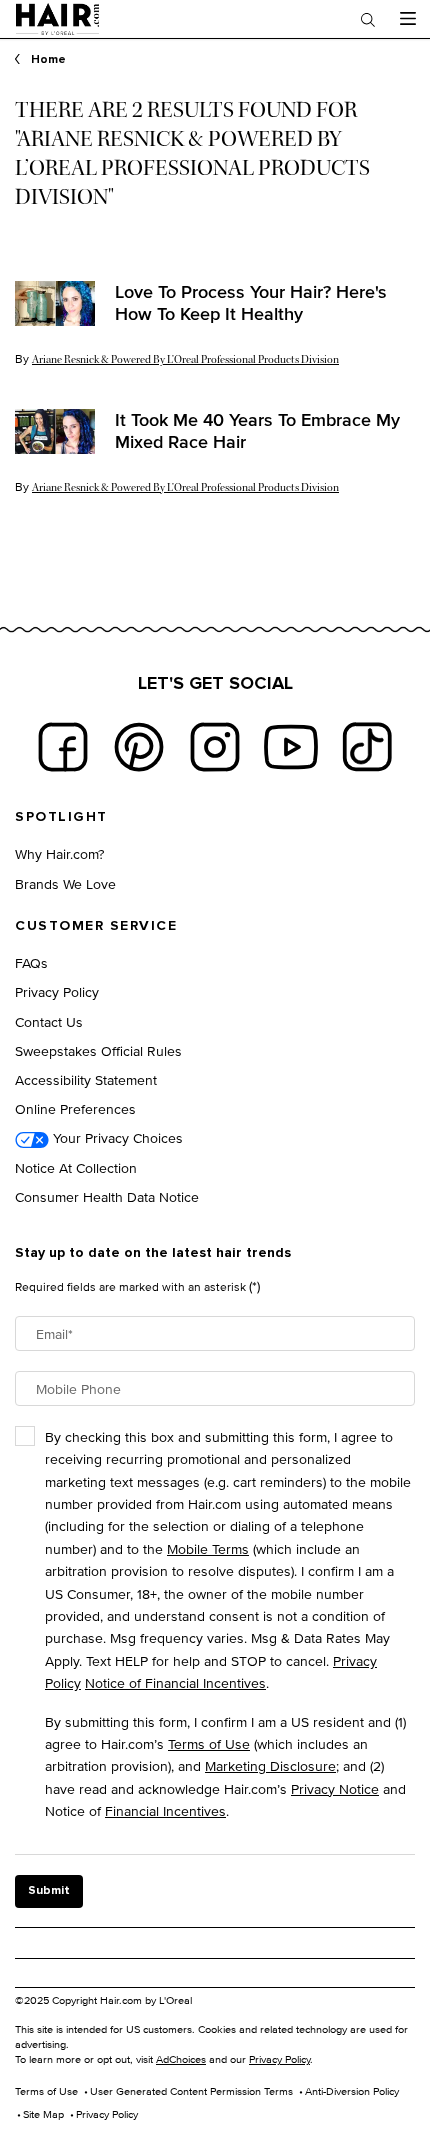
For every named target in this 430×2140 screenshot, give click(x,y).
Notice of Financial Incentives (175, 1682)
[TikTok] (367, 747)
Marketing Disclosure (270, 1765)
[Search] (368, 19)
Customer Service (96, 926)
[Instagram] (215, 747)
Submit (49, 1891)
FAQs (31, 962)
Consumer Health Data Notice (107, 1196)
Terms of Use (209, 1743)
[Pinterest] (139, 747)
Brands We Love (65, 883)
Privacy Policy (57, 991)
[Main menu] (407, 19)
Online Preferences (75, 1108)
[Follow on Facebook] (63, 747)
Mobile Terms (208, 1548)
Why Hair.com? (59, 853)
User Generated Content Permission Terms (191, 2091)
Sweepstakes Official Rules (98, 1050)
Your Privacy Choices (116, 1137)
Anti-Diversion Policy (352, 2091)
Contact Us (49, 1021)
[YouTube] (291, 747)
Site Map (43, 2114)
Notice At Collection (76, 1167)
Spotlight (61, 817)
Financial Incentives (165, 1810)
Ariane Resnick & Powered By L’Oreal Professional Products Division (185, 359)
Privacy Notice (335, 1788)
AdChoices (181, 2059)
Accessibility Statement (86, 1079)
